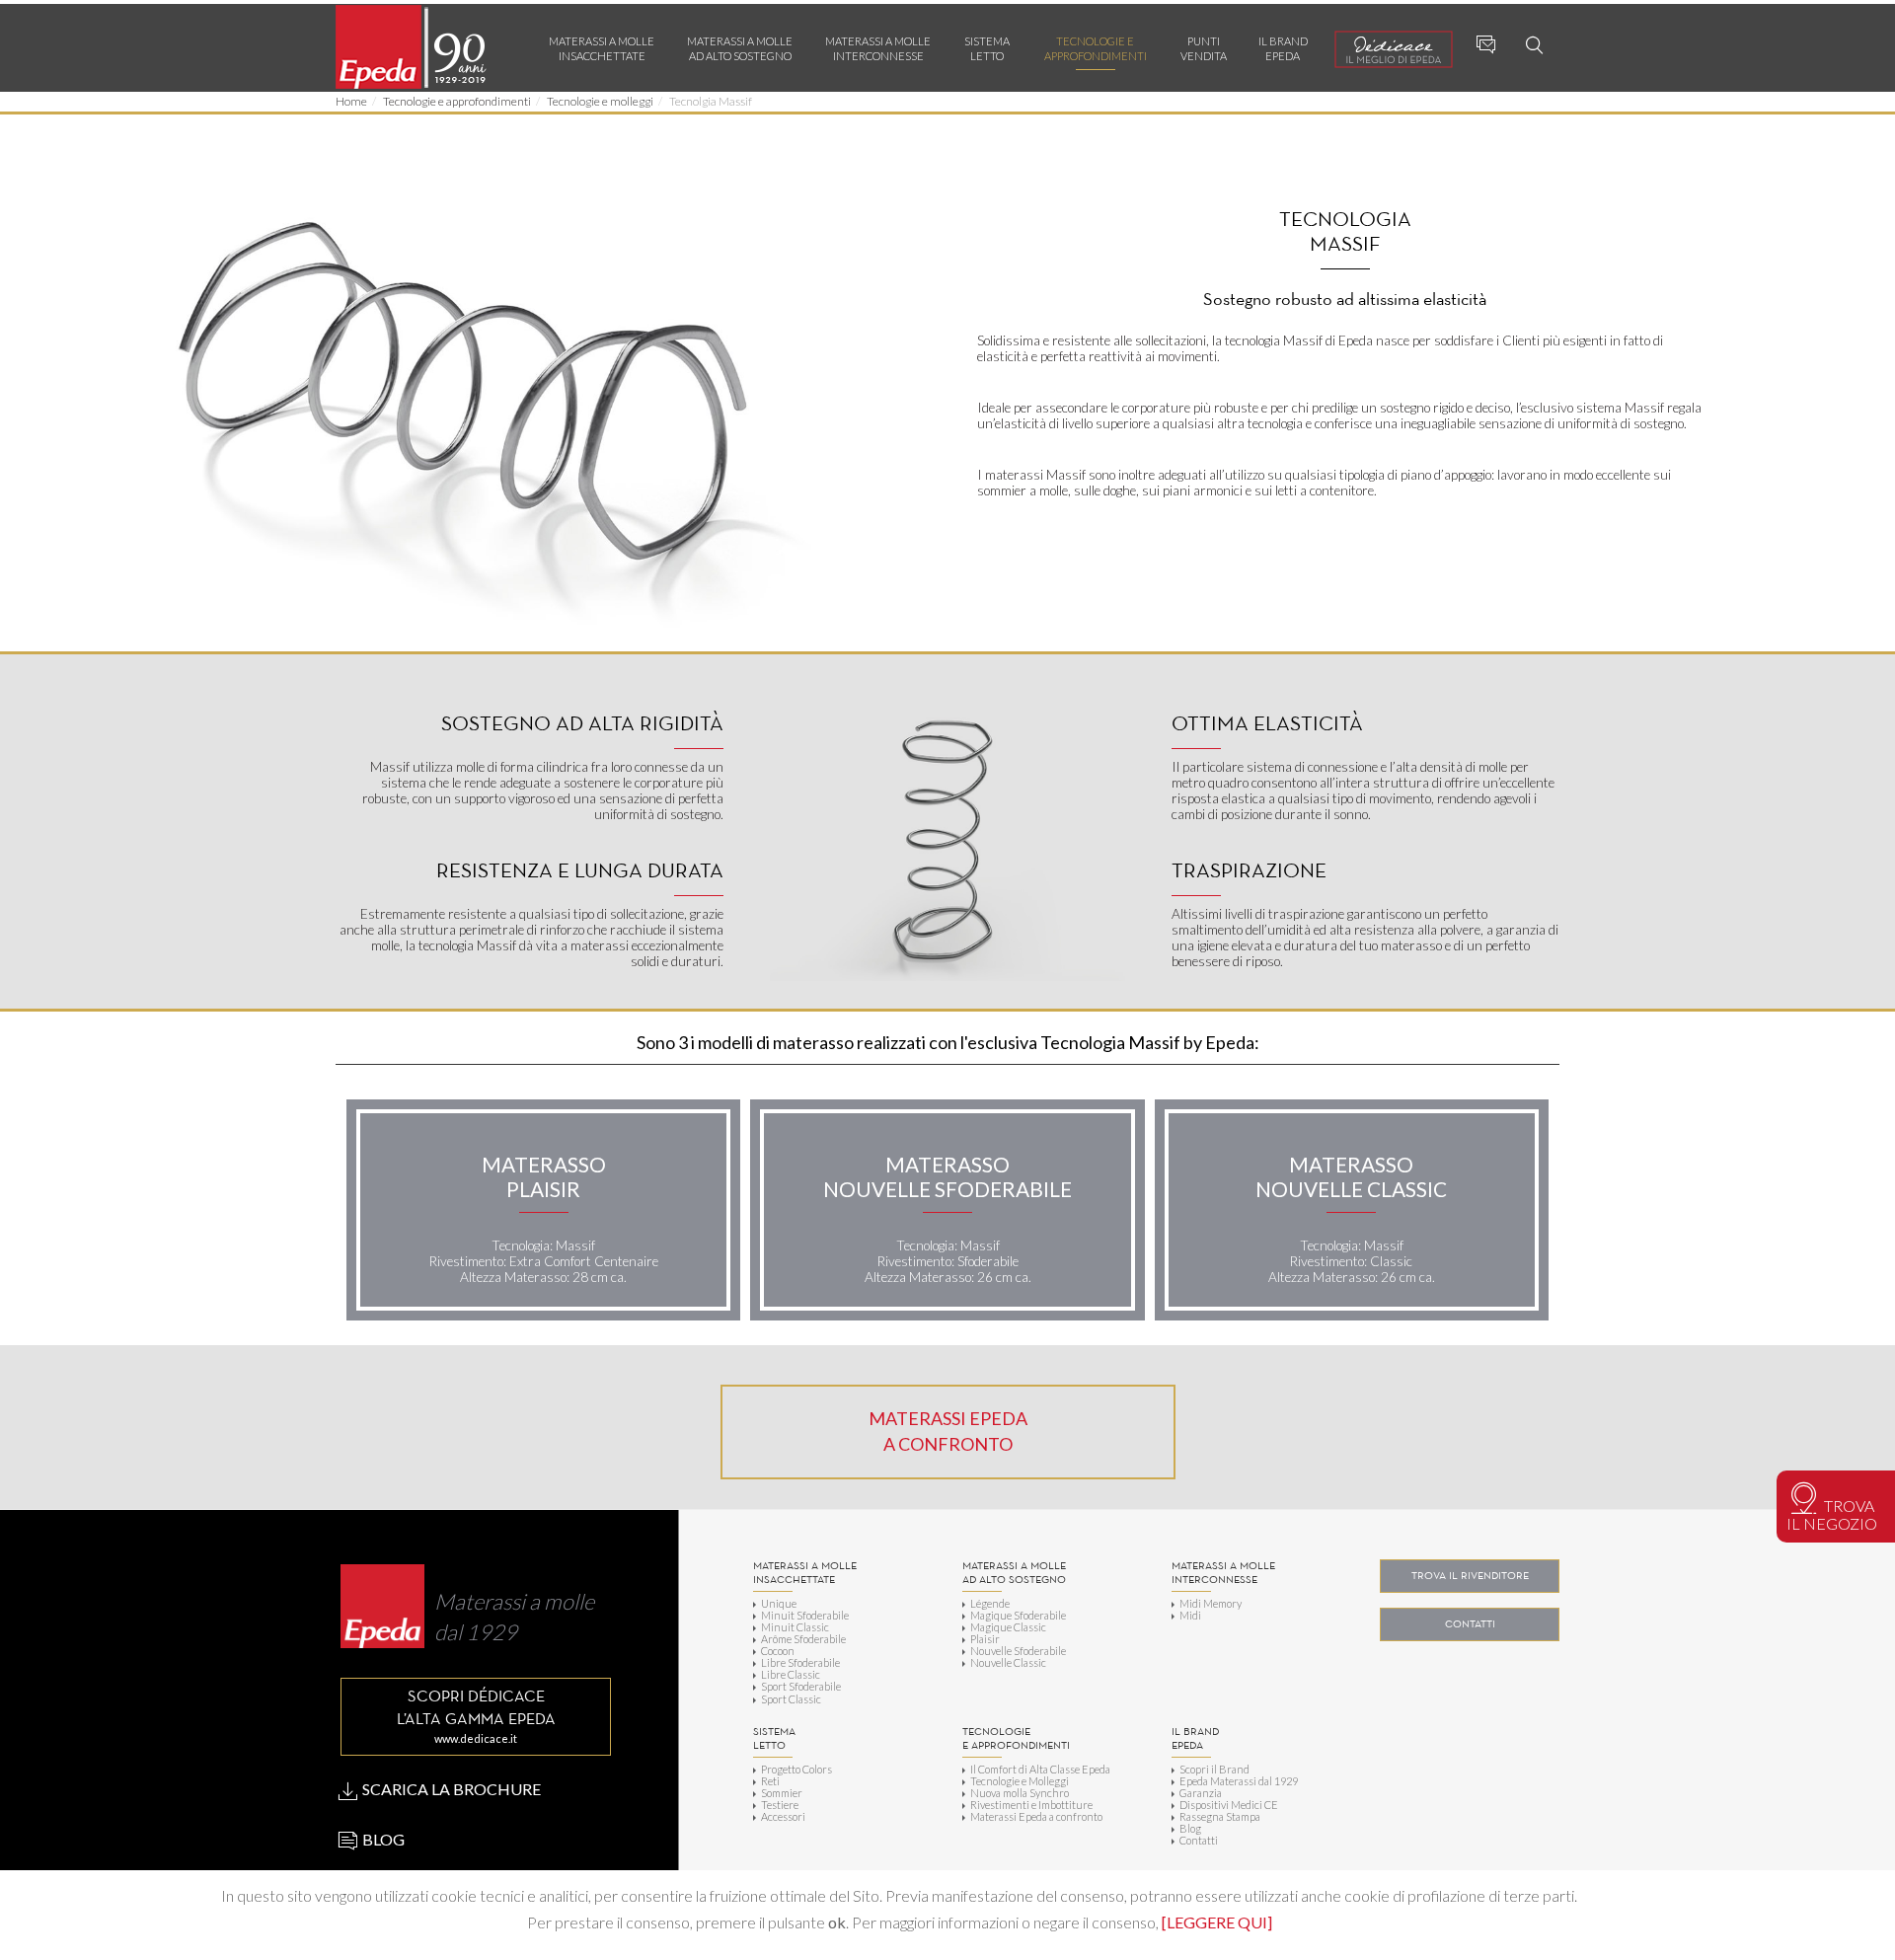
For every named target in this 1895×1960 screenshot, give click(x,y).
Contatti (1199, 1840)
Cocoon (778, 1650)
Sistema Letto (987, 48)
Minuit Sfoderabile (805, 1615)
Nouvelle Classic (1008, 1662)
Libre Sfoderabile (800, 1662)
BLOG (382, 1839)
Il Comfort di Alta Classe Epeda (1040, 1769)
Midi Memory (1211, 1603)
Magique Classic (1008, 1626)
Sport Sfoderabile (801, 1686)
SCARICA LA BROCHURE (450, 1789)
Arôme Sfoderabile (803, 1638)
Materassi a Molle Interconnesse (878, 48)
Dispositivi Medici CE (1229, 1804)
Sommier (782, 1792)
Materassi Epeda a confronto (1036, 1816)
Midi (1190, 1615)
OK (1624, 1895)
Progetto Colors (796, 1769)
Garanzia (1201, 1792)
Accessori (783, 1816)
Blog (1190, 1828)
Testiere (780, 1804)
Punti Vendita (1204, 48)
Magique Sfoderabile (1018, 1615)
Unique (779, 1603)
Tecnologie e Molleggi (1020, 1780)
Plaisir (985, 1638)
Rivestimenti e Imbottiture (1031, 1804)
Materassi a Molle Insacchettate (602, 48)
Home (351, 101)
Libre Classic (791, 1674)
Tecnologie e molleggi (600, 101)
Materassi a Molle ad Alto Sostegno (740, 48)
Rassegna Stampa (1220, 1816)
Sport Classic (791, 1698)
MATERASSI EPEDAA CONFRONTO (948, 1431)
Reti (770, 1780)
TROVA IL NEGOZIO (1832, 1514)
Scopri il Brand (1214, 1769)
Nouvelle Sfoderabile (1018, 1650)
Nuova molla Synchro (1020, 1792)
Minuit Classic (795, 1626)
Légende (990, 1603)
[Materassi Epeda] (414, 47)
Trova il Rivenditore (1470, 1576)
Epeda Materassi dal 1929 (1239, 1780)
